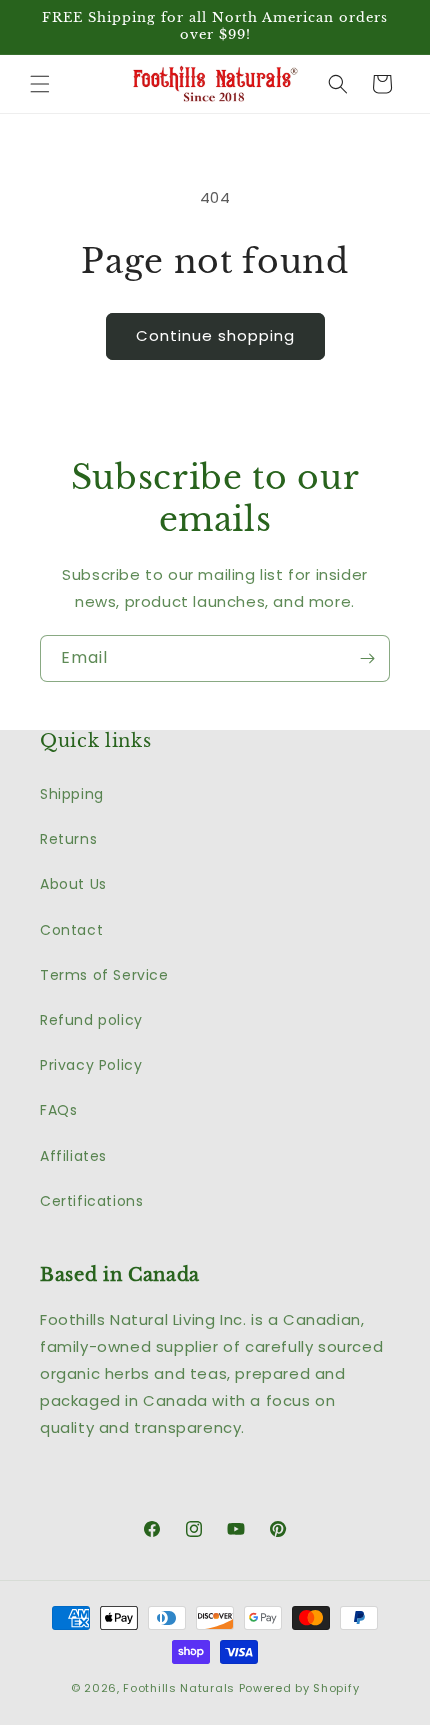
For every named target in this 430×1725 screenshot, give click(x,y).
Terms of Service (104, 975)
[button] (40, 84)
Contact (71, 930)
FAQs (58, 1110)
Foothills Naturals (179, 1688)
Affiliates (73, 1156)
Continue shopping (215, 335)
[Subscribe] (367, 658)
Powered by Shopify (299, 1688)
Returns (68, 839)
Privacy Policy (91, 1065)
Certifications (91, 1201)
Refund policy (91, 1020)
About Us (73, 884)
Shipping (72, 794)
